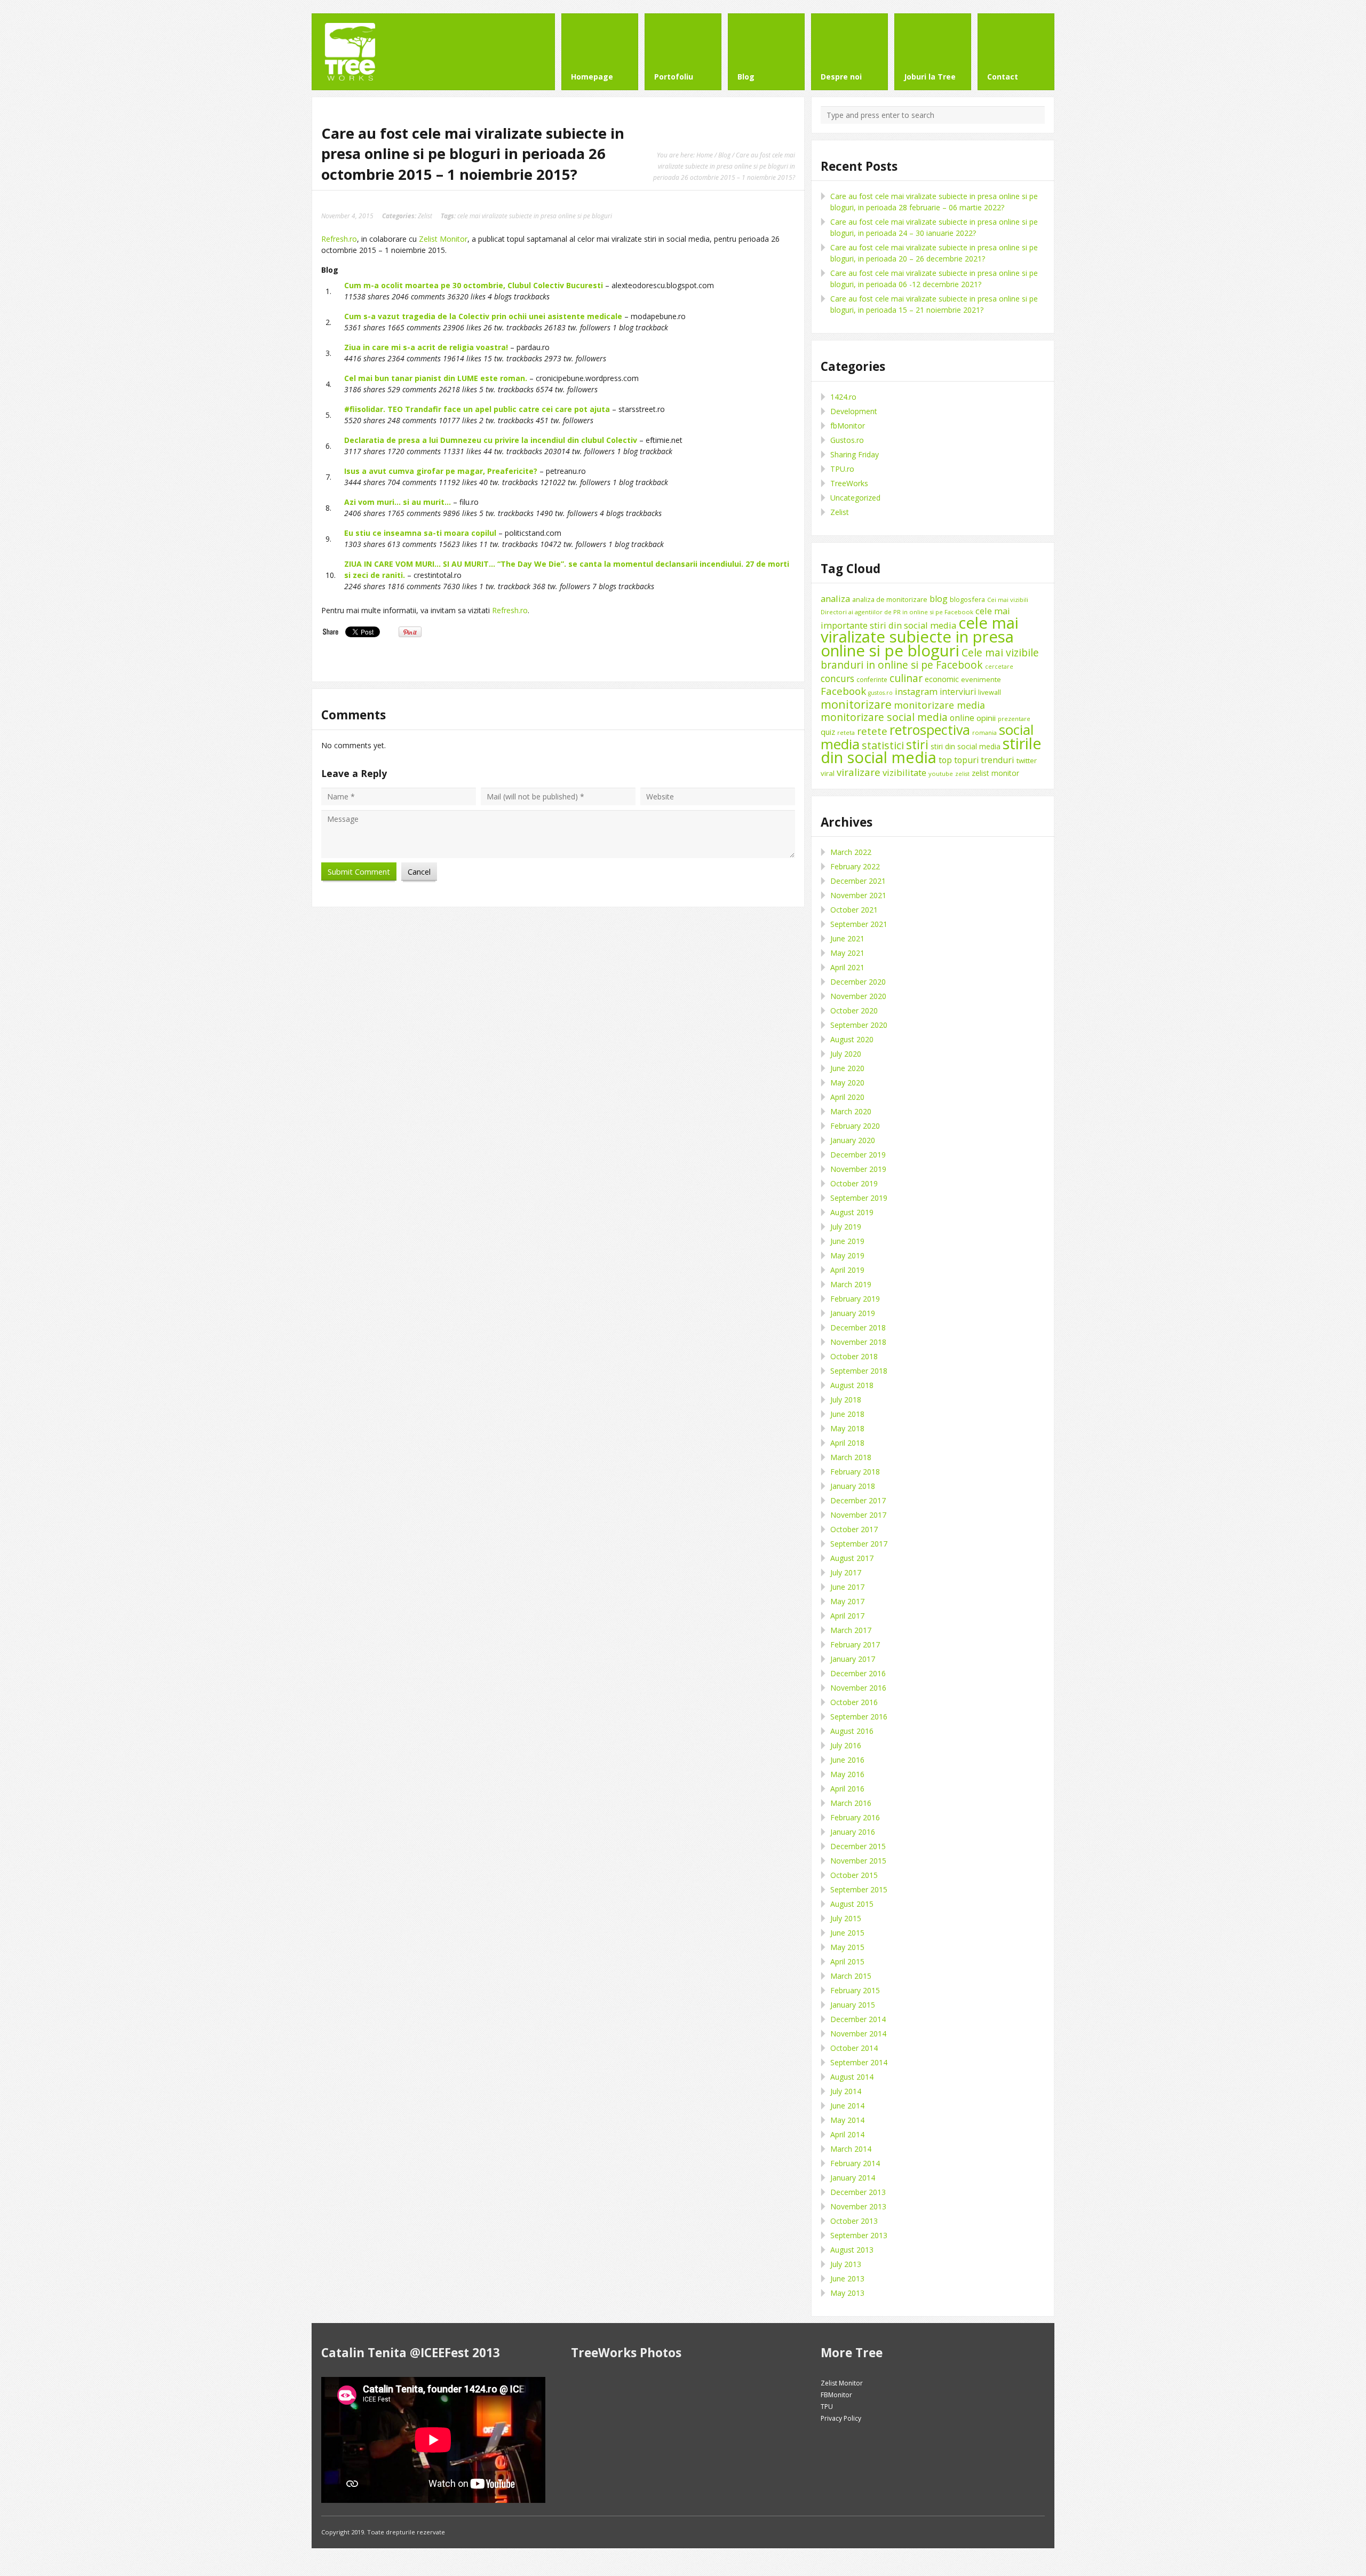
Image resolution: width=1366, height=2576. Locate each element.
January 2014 (853, 2178)
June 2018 (847, 1414)
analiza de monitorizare (890, 599)
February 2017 (855, 1644)
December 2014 (858, 2019)
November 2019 (858, 1169)
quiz (828, 732)
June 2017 (847, 1587)
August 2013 (852, 2250)
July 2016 (846, 1745)
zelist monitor (995, 773)
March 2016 (851, 1803)
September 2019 (859, 1198)
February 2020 (855, 1126)
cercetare (999, 667)
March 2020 (851, 1111)
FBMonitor (836, 2395)
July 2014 (846, 2091)
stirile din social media (931, 750)
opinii (986, 718)
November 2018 (858, 1342)
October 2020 (854, 1010)
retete (872, 731)
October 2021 (854, 910)
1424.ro (843, 397)
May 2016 (847, 1774)
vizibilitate (904, 772)
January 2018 (853, 1486)
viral (828, 773)
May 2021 (847, 953)
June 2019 (847, 1241)
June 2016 (847, 1760)
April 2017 (847, 1616)
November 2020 (858, 996)
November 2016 (858, 1688)
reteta (846, 732)
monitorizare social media (884, 717)
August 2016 (852, 1731)
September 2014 (859, 2062)
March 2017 (851, 1630)
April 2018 (847, 1443)
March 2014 (851, 2149)
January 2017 (853, 1659)
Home (705, 155)
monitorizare (856, 704)
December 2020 (858, 982)
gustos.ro (880, 693)
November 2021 (858, 895)
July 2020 (846, 1054)
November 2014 (858, 2034)
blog (939, 599)
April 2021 (847, 967)
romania (984, 732)
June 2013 (847, 2278)
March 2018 (851, 1457)
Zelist (425, 216)
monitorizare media (939, 705)
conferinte (872, 680)
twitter (1027, 760)
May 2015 (847, 1947)
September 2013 (859, 2235)
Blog (724, 155)
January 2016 (853, 1832)
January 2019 (853, 1313)
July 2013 (846, 2264)
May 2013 (847, 2293)
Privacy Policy (841, 2418)
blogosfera (967, 599)
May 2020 (847, 1083)
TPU (827, 2407)
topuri (966, 760)
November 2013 (858, 2206)
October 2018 (854, 1356)
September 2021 (859, 924)
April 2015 (847, 1961)
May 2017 (847, 1601)
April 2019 (847, 1270)
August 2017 (852, 1558)
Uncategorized (855, 498)
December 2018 (858, 1327)
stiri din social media (966, 746)
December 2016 (858, 1673)
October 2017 (854, 1529)
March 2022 (851, 852)
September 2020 (859, 1025)
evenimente (981, 679)
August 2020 (852, 1039)
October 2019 (854, 1183)
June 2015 (847, 1933)
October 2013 (854, 2221)
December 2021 (858, 881)
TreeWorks (849, 483)
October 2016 (854, 1702)
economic (942, 679)
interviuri (958, 692)
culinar (906, 678)
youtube (941, 774)
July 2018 (846, 1400)
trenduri (998, 760)
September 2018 (859, 1371)
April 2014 (847, 2134)
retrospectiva (930, 730)
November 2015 (858, 1861)
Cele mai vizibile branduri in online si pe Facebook (930, 659)
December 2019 (858, 1155)
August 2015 (852, 1904)
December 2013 (858, 2192)
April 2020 (847, 1097)
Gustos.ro (847, 440)
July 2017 (846, 1572)
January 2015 (853, 2005)
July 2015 (846, 1918)
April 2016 (847, 1789)
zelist (962, 774)
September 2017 (859, 1544)
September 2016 (859, 1717)
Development (854, 411)
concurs (837, 678)
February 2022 (855, 866)
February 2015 (855, 1990)
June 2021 (847, 938)
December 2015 (858, 1846)
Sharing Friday (855, 454)
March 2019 (851, 1284)
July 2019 (846, 1227)
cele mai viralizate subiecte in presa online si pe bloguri (535, 216)
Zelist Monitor (443, 239)
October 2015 (854, 1875)
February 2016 (855, 1817)
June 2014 (847, 2106)
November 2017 (858, 1515)
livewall (990, 692)
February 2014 (855, 2163)
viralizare (859, 772)
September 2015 (859, 1889)
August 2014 (852, 2077)
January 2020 (853, 1140)
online (962, 718)
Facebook (843, 691)
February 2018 (855, 1472)
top (945, 760)
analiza (835, 599)
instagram (916, 691)
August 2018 (852, 1385)
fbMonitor (848, 426)
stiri (917, 744)
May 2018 (847, 1428)
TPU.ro (842, 469)
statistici (883, 745)
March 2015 (851, 1976)
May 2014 (847, 2120)
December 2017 (858, 1500)
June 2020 (847, 1068)
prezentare (1014, 719)
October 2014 (854, 2048)
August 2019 (852, 1212)
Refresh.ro (339, 239)
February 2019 (855, 1299)
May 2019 (847, 1255)
